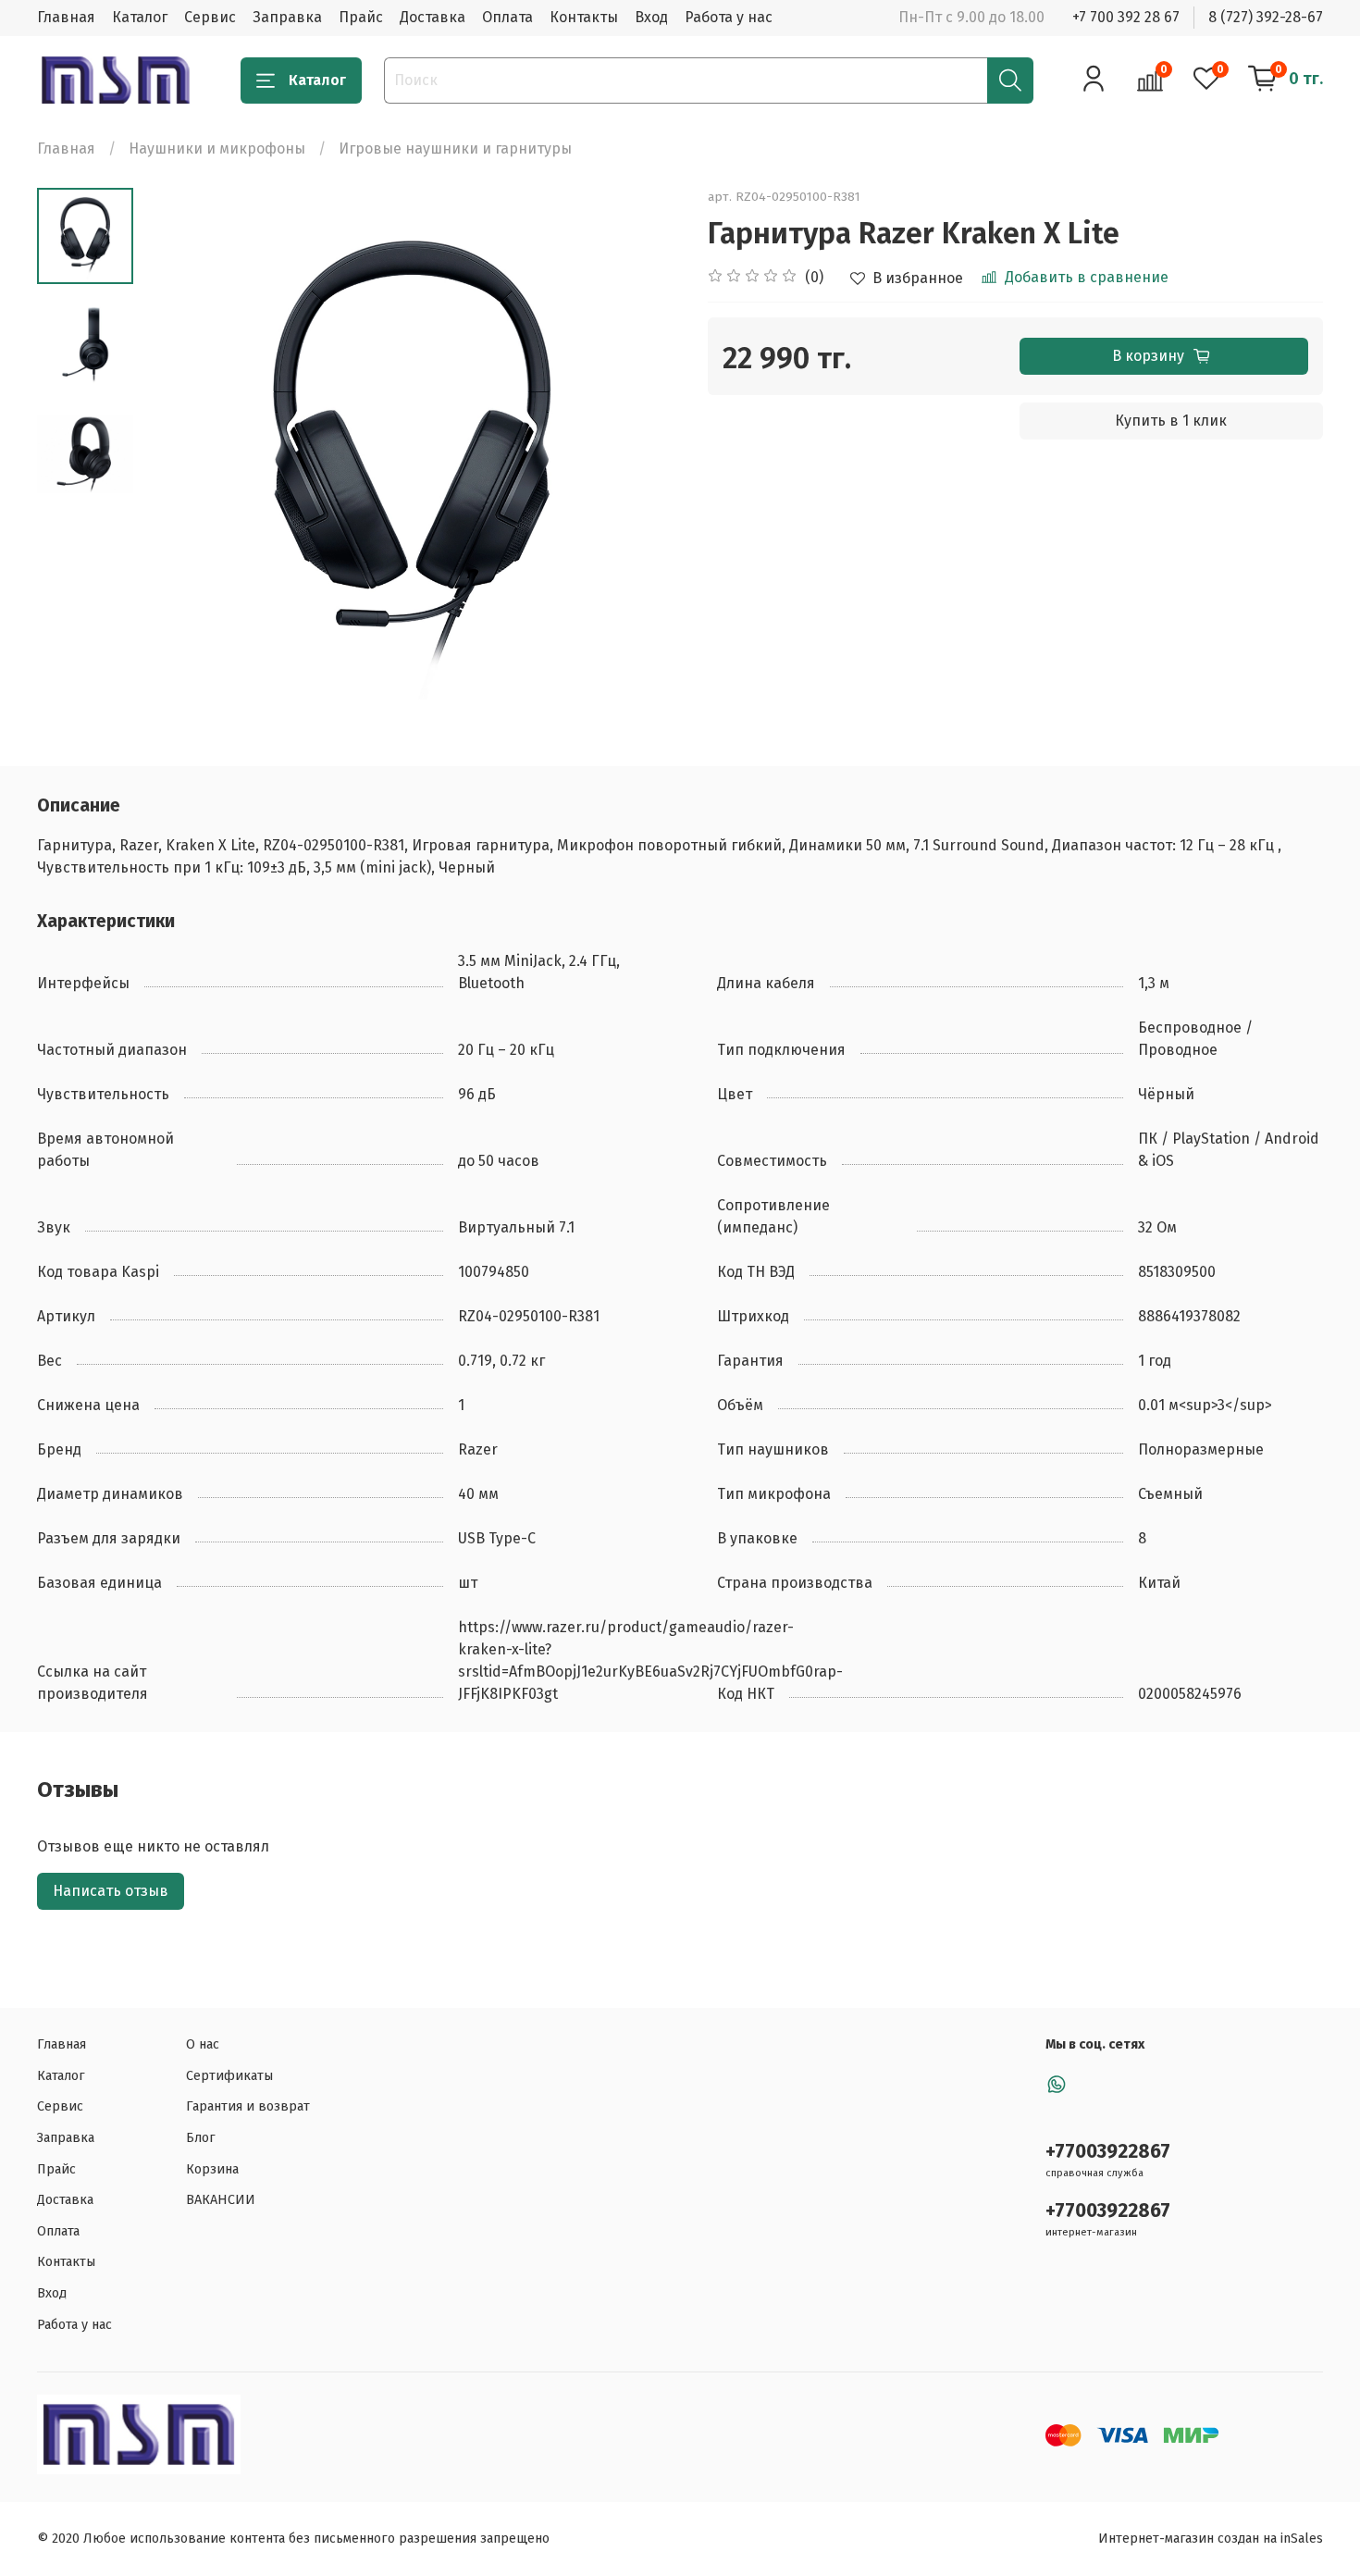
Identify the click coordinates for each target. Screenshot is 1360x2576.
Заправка (287, 17)
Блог (201, 2138)
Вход (651, 17)
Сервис (210, 17)
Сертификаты (229, 2076)
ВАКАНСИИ (221, 2200)
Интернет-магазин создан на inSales (1211, 2539)
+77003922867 (1108, 2152)
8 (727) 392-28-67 (1266, 17)
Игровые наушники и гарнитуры (455, 149)
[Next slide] (643, 456)
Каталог (140, 17)
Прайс (361, 17)
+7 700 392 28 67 (1126, 17)
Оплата (507, 17)
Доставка (433, 17)
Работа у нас (729, 17)
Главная (66, 17)
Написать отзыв (111, 1891)
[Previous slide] (179, 456)
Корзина (212, 2169)
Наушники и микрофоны (217, 149)
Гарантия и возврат (248, 2106)
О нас (203, 2044)
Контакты (584, 17)
